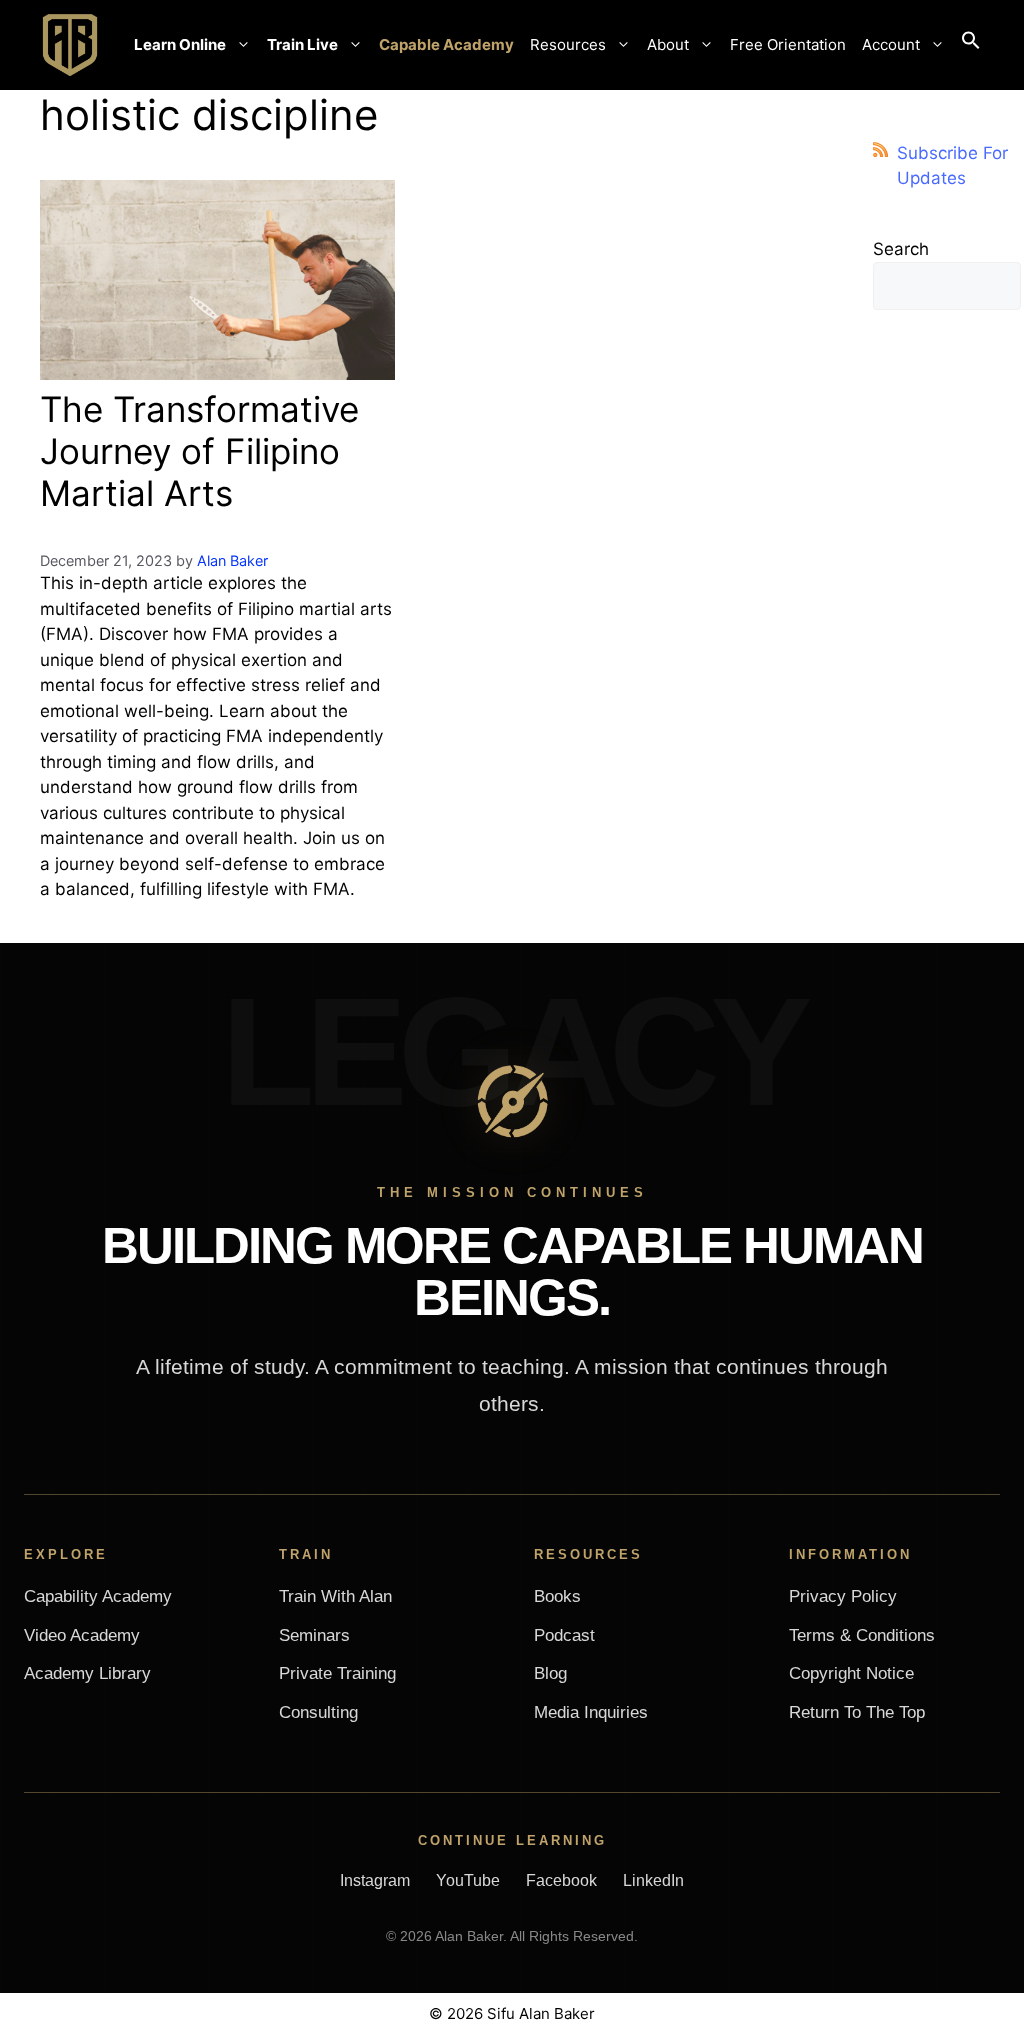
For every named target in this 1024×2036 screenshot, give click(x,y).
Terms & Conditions (862, 1635)
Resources (568, 44)
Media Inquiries (591, 1712)
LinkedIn (653, 1880)
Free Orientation (788, 44)
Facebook (561, 1880)
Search (901, 249)
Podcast (564, 1635)
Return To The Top (857, 1712)
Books (557, 1596)
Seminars (314, 1635)
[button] (971, 45)
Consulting (318, 1712)
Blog (550, 1673)
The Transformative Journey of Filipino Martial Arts (199, 451)
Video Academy (82, 1635)
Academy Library (87, 1673)
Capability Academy (98, 1596)
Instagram (375, 1880)
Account (891, 44)
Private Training (337, 1673)
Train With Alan (335, 1596)
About (668, 44)
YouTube (468, 1880)
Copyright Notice (851, 1673)
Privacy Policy (843, 1596)
